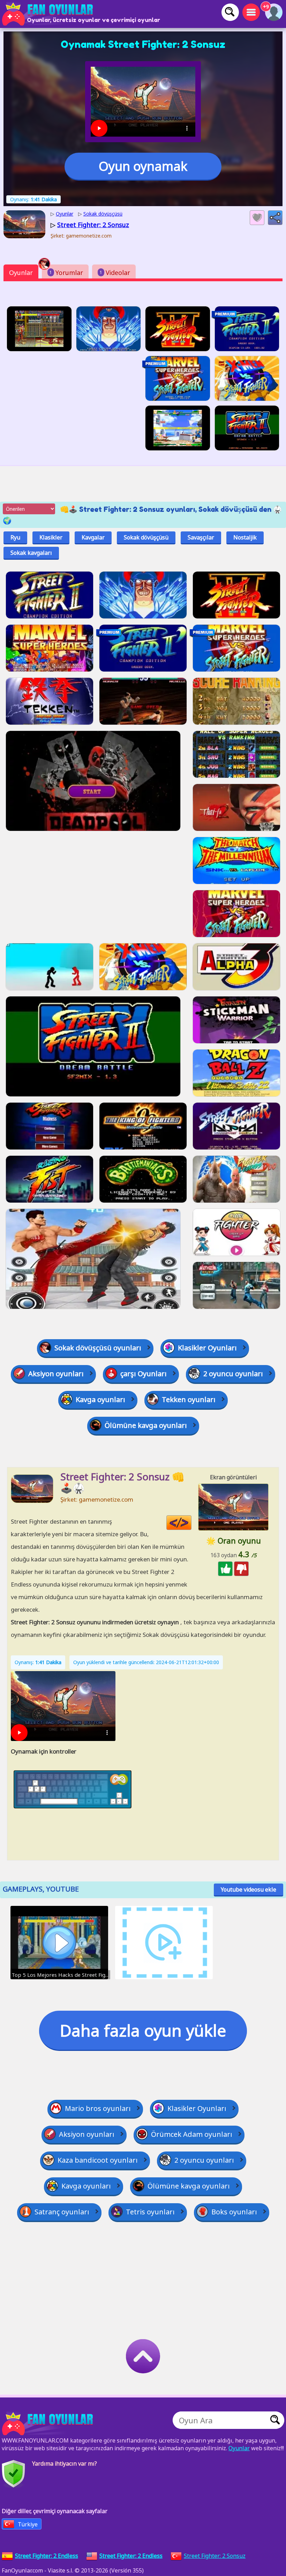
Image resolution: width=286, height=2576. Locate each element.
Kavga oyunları (100, 1399)
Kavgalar (93, 537)
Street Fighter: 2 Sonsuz (215, 2556)
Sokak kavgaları (31, 553)
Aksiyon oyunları (56, 1374)
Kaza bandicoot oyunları (98, 2160)
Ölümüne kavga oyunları (146, 1425)
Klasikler (51, 537)
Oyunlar (21, 273)
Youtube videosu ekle (249, 1889)
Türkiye (28, 2524)
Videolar (115, 273)
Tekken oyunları (189, 1399)
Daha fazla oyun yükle (143, 2030)
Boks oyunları (234, 2212)
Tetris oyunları (150, 2212)
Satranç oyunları (62, 2212)
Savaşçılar (201, 537)
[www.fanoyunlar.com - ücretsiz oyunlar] (49, 2424)
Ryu (15, 537)
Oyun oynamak (143, 166)
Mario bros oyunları (98, 2108)
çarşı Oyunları (144, 1374)
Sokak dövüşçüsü (146, 537)
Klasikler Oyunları (207, 1348)
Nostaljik (245, 537)
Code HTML (191, 1523)
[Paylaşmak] (275, 218)
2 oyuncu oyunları (233, 1374)
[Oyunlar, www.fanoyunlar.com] (49, 14)
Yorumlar (66, 273)
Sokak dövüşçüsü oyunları (98, 1348)
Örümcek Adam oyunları (192, 2134)
